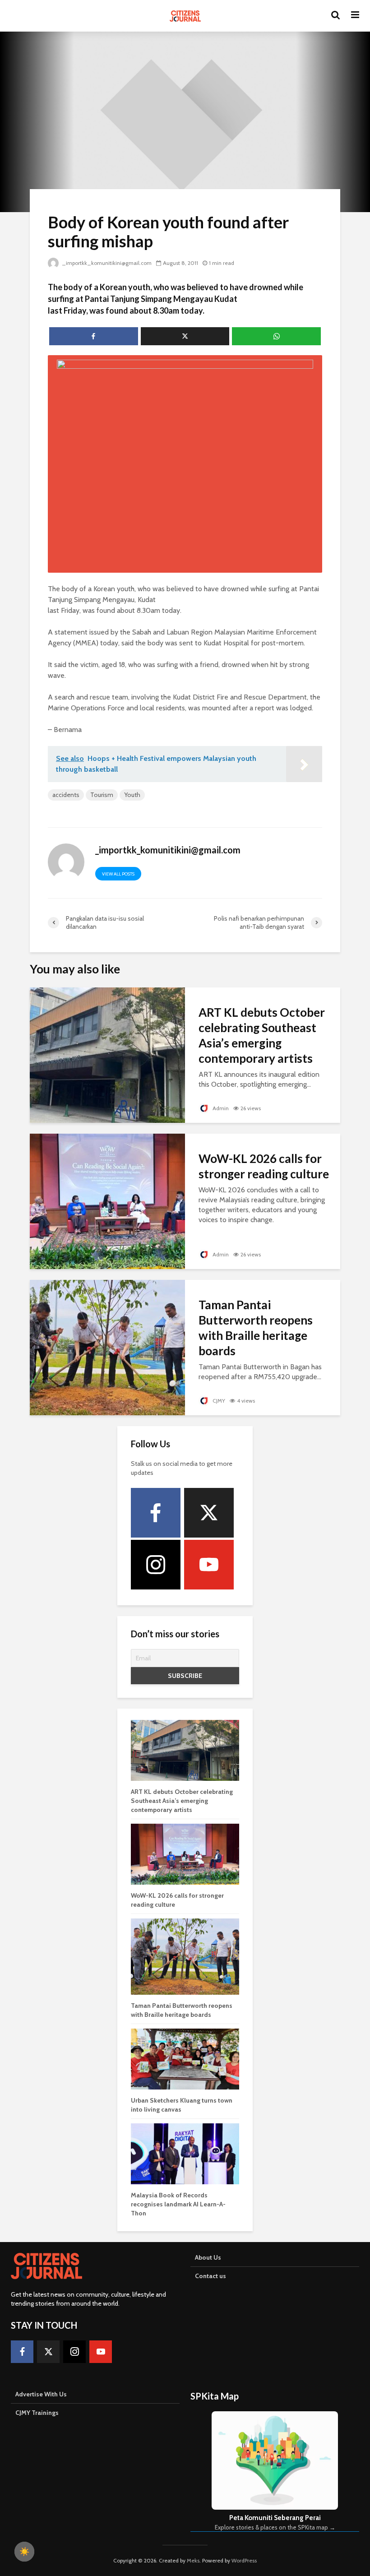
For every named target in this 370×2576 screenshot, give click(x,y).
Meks (193, 2560)
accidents (66, 795)
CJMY (218, 1401)
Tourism (102, 795)
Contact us (210, 2276)
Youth (132, 795)
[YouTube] (209, 1565)
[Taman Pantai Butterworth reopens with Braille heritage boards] (107, 1347)
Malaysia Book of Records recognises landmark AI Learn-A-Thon (178, 2204)
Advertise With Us (41, 2394)
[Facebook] (156, 1513)
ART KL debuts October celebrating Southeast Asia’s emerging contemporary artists (262, 1035)
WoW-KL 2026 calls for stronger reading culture (264, 1166)
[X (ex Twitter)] (209, 1513)
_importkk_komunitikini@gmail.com (107, 263)
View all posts (118, 874)
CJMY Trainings (37, 2413)
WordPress (244, 2560)
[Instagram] (156, 1565)
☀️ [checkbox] (24, 2552)
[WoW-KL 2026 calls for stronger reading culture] (107, 1201)
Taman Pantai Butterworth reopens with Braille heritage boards (256, 1328)
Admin (220, 1108)
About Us (208, 2257)
